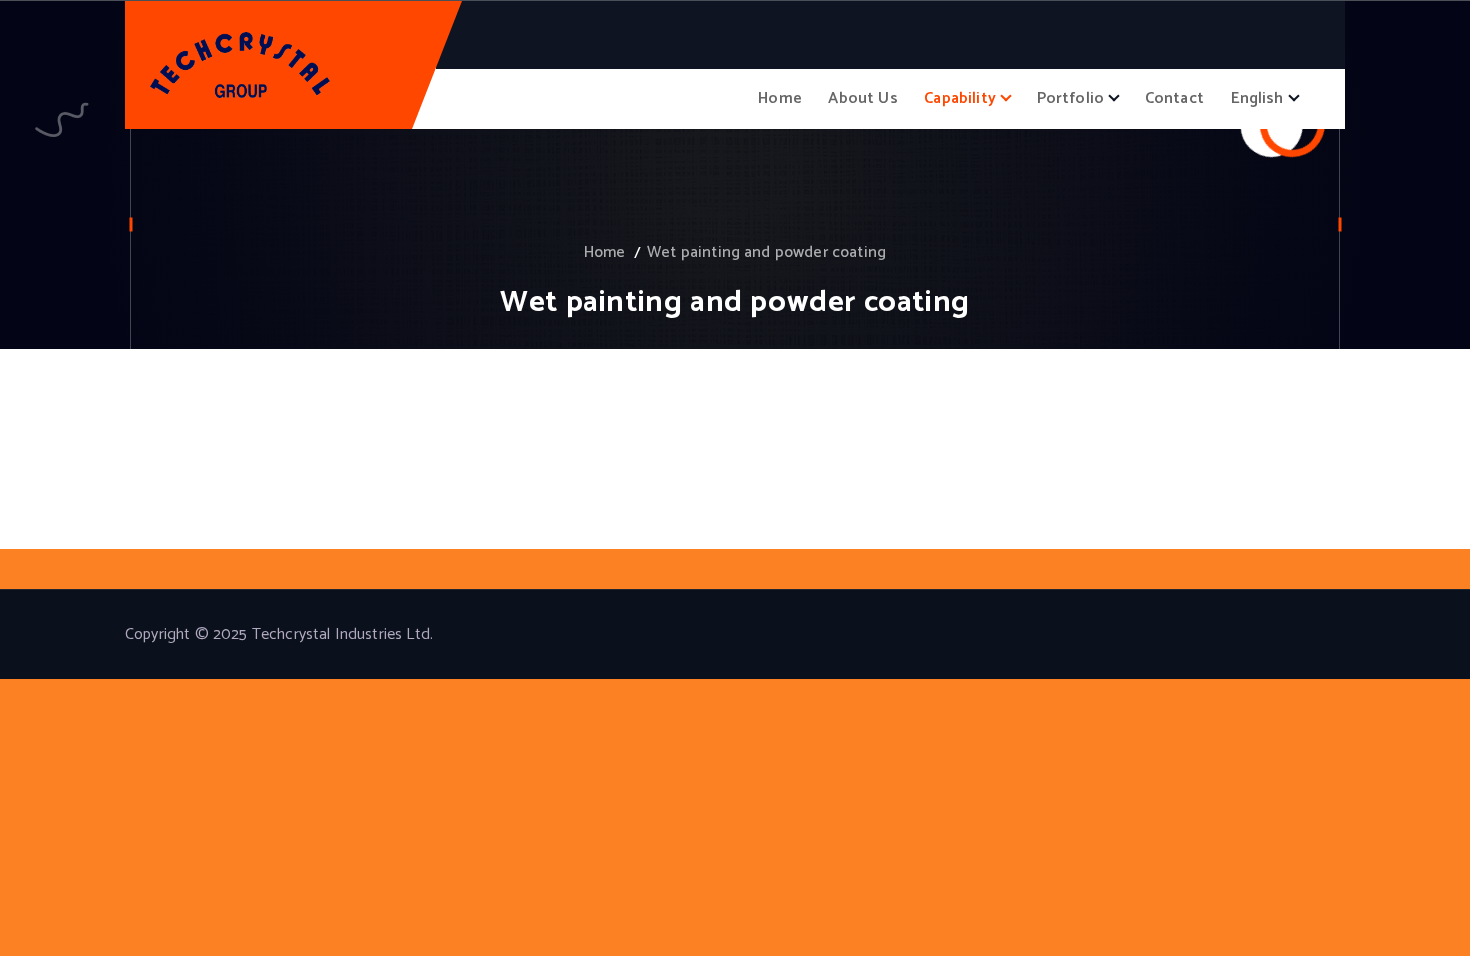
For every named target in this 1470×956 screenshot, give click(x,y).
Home (780, 98)
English (1257, 98)
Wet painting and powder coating (766, 252)
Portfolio (1070, 98)
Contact (1174, 98)
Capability (960, 98)
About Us (862, 98)
